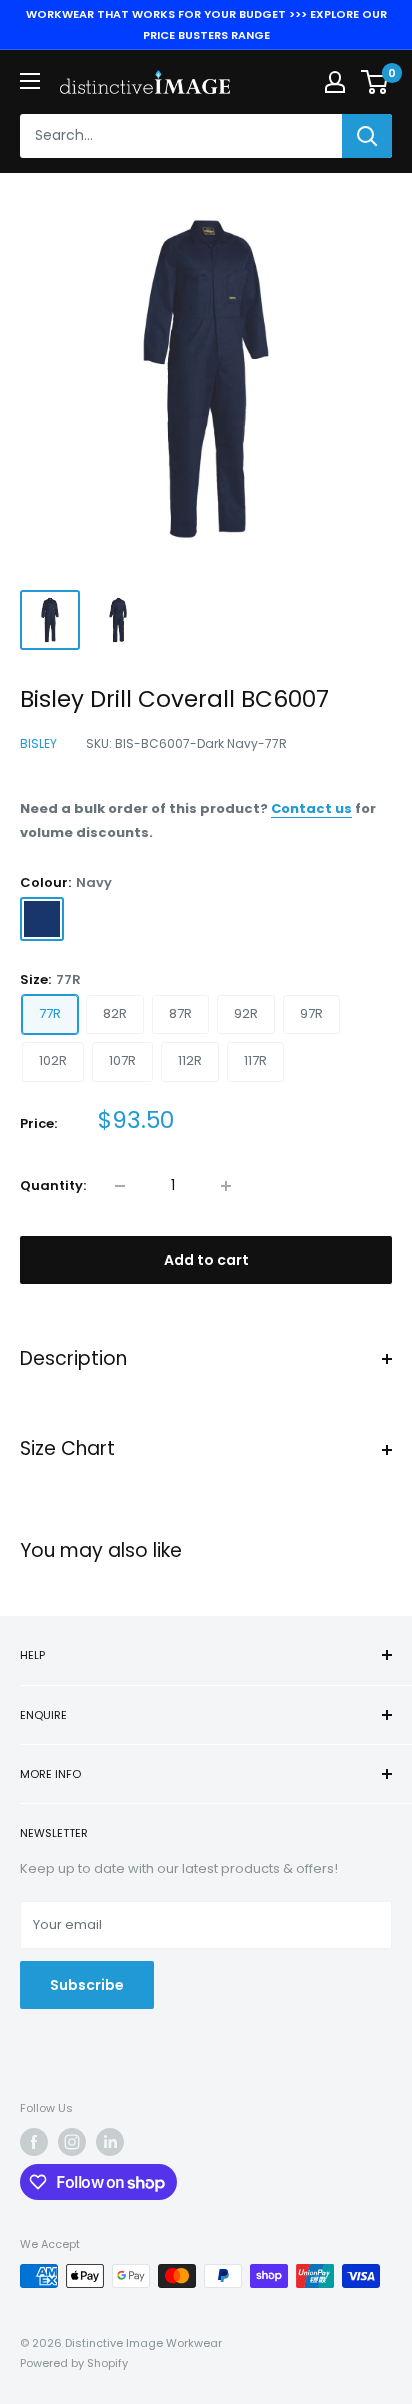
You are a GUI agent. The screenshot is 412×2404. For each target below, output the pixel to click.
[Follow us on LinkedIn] (110, 2142)
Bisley (38, 743)
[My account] (335, 82)
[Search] (367, 136)
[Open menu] (30, 81)
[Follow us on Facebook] (34, 2142)
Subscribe (87, 1985)
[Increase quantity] (226, 1186)
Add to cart (206, 1260)
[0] (375, 82)
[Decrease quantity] (120, 1186)
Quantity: (53, 1185)
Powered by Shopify (74, 2363)
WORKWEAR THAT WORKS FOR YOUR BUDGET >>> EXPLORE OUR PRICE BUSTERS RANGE (206, 24)
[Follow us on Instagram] (72, 2142)
